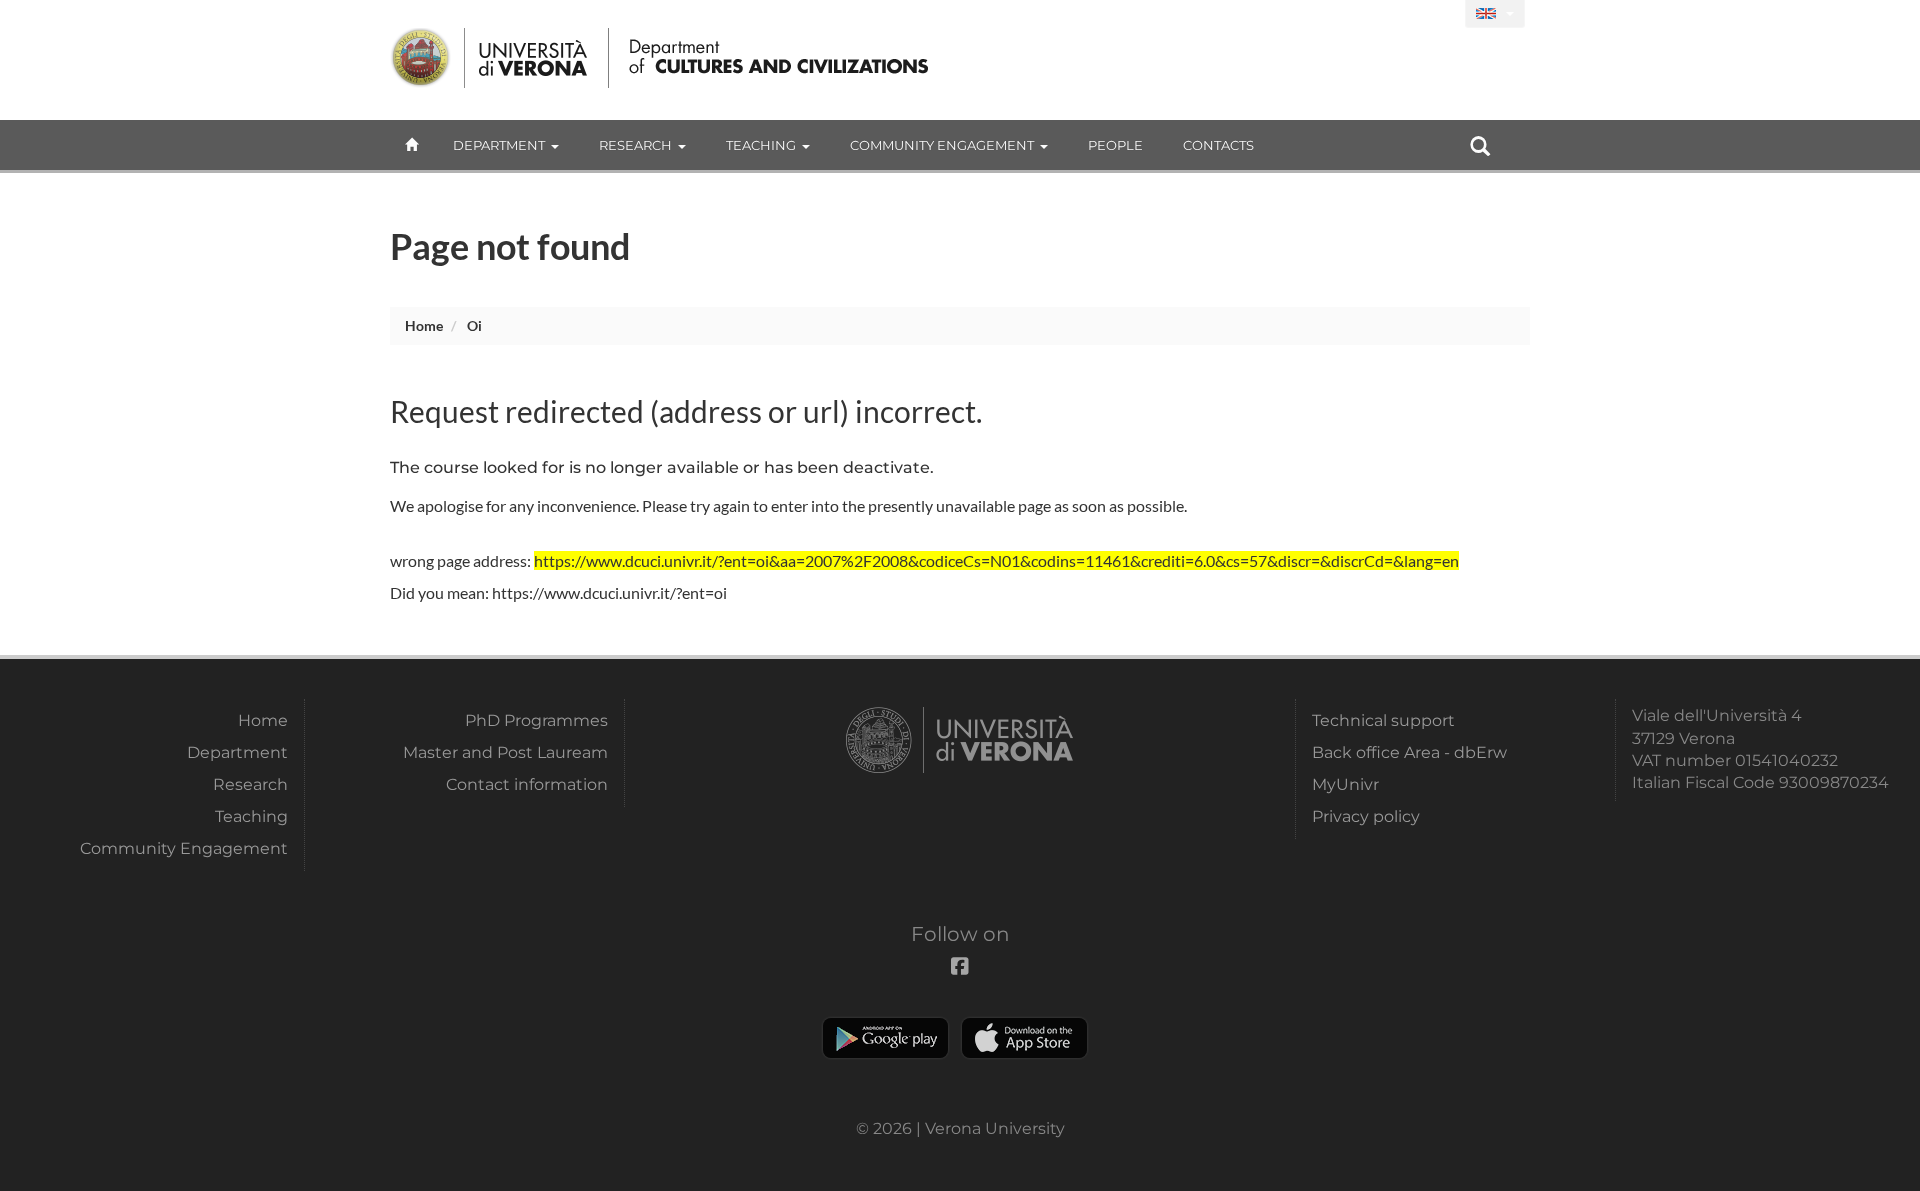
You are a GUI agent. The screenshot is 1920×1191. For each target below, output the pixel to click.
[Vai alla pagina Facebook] (1441, 14)
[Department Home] (773, 58)
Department (499, 145)
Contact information (527, 784)
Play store (885, 1038)
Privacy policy (1366, 816)
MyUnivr (1345, 784)
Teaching (761, 145)
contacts (1218, 145)
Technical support (1383, 720)
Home (424, 325)
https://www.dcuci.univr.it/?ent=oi (609, 592)
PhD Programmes (536, 720)
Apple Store (1024, 1038)
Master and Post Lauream (505, 752)
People (1115, 145)
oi (474, 325)
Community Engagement (942, 145)
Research (635, 145)
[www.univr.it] (490, 58)
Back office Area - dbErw (1409, 752)
